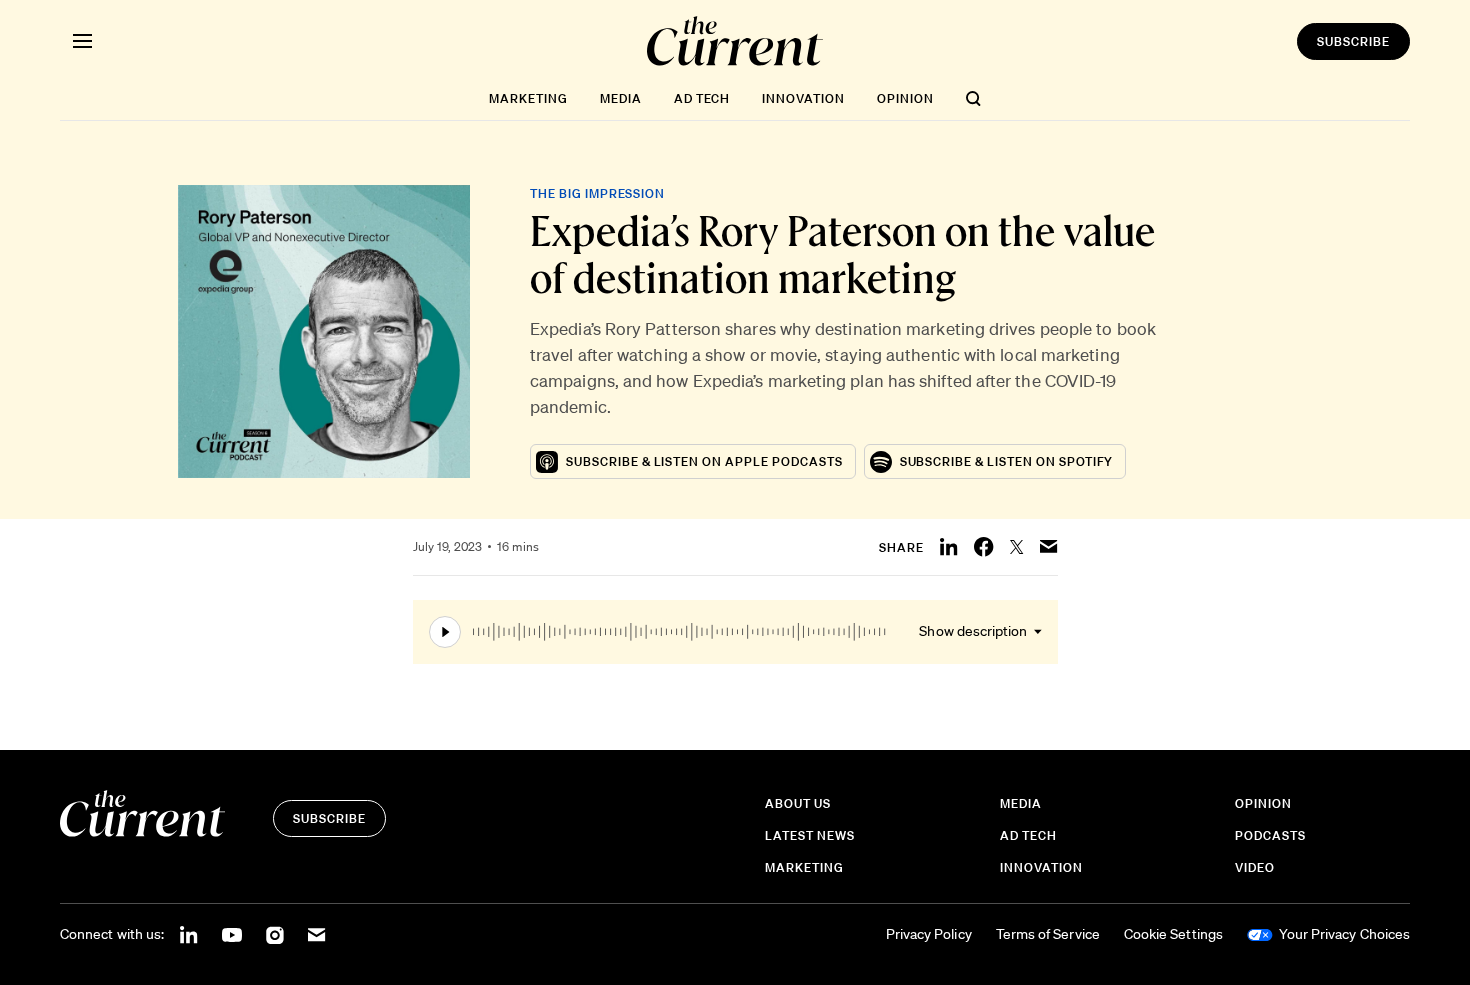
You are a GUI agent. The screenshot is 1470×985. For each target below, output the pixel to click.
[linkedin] (189, 935)
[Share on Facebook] (984, 547)
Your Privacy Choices (1344, 934)
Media (621, 98)
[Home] (735, 41)
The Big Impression (597, 193)
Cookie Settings (1173, 934)
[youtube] (232, 935)
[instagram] (275, 935)
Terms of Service (1048, 934)
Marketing (528, 98)
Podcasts (1270, 835)
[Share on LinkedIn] (949, 547)
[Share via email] (1049, 546)
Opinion (905, 98)
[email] (317, 935)
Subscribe (1353, 41)
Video (1255, 867)
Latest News (810, 835)
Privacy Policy (929, 934)
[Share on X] (1017, 547)
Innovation (803, 98)
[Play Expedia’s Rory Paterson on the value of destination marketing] (657, 632)
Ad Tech (702, 98)
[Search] (973, 98)
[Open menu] (82, 41)
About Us (798, 803)
